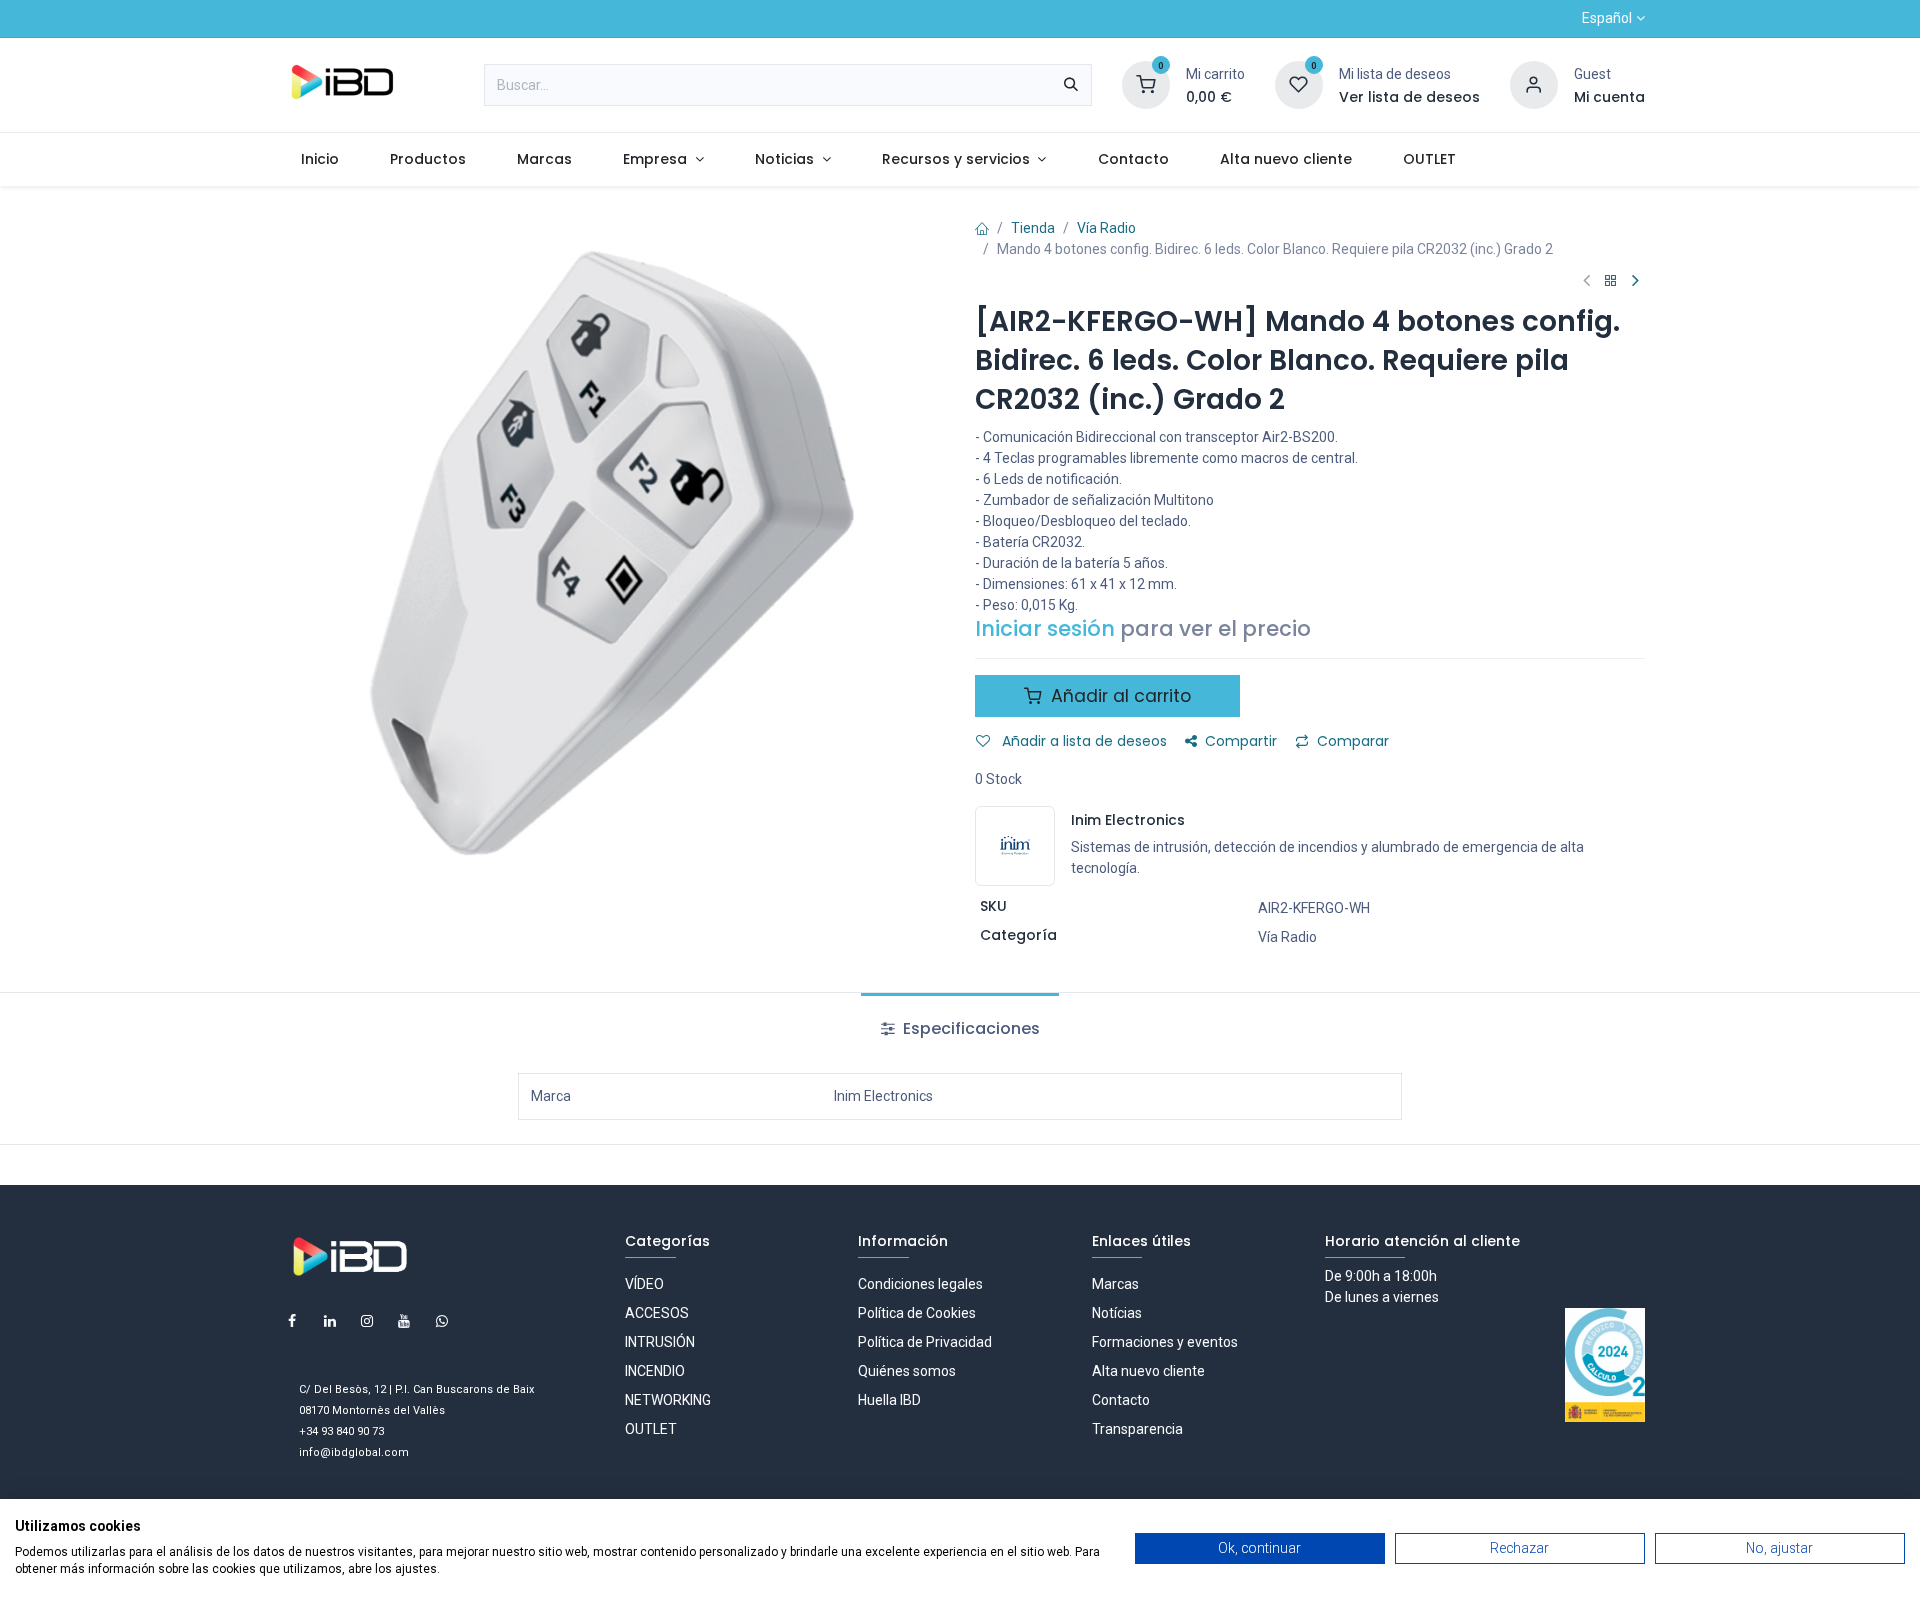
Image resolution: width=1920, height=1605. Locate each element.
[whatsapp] (442, 1321)
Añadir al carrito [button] (1118, 696)
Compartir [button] (1241, 741)
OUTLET (651, 1429)
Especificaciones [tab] (969, 1028)
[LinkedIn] (330, 1321)
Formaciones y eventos (1165, 1342)
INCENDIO (655, 1371)
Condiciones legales (920, 1284)
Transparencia (1137, 1429)
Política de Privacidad (925, 1342)
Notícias (1117, 1313)
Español (1607, 18)
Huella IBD (889, 1400)
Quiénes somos (907, 1371)
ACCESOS (657, 1313)
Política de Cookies (917, 1313)
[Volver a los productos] (1611, 281)
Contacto (1121, 1400)
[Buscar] (1071, 85)
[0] (1146, 84)
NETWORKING (668, 1400)
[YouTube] (404, 1321)
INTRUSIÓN (660, 1342)
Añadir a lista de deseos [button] (1082, 741)
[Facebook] (292, 1321)
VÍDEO (644, 1284)
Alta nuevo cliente (1148, 1371)
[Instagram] (367, 1321)
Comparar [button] (1353, 741)
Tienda (1033, 228)
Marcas (1115, 1284)
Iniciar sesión (1045, 628)
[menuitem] (319, 159)
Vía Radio (1106, 228)
